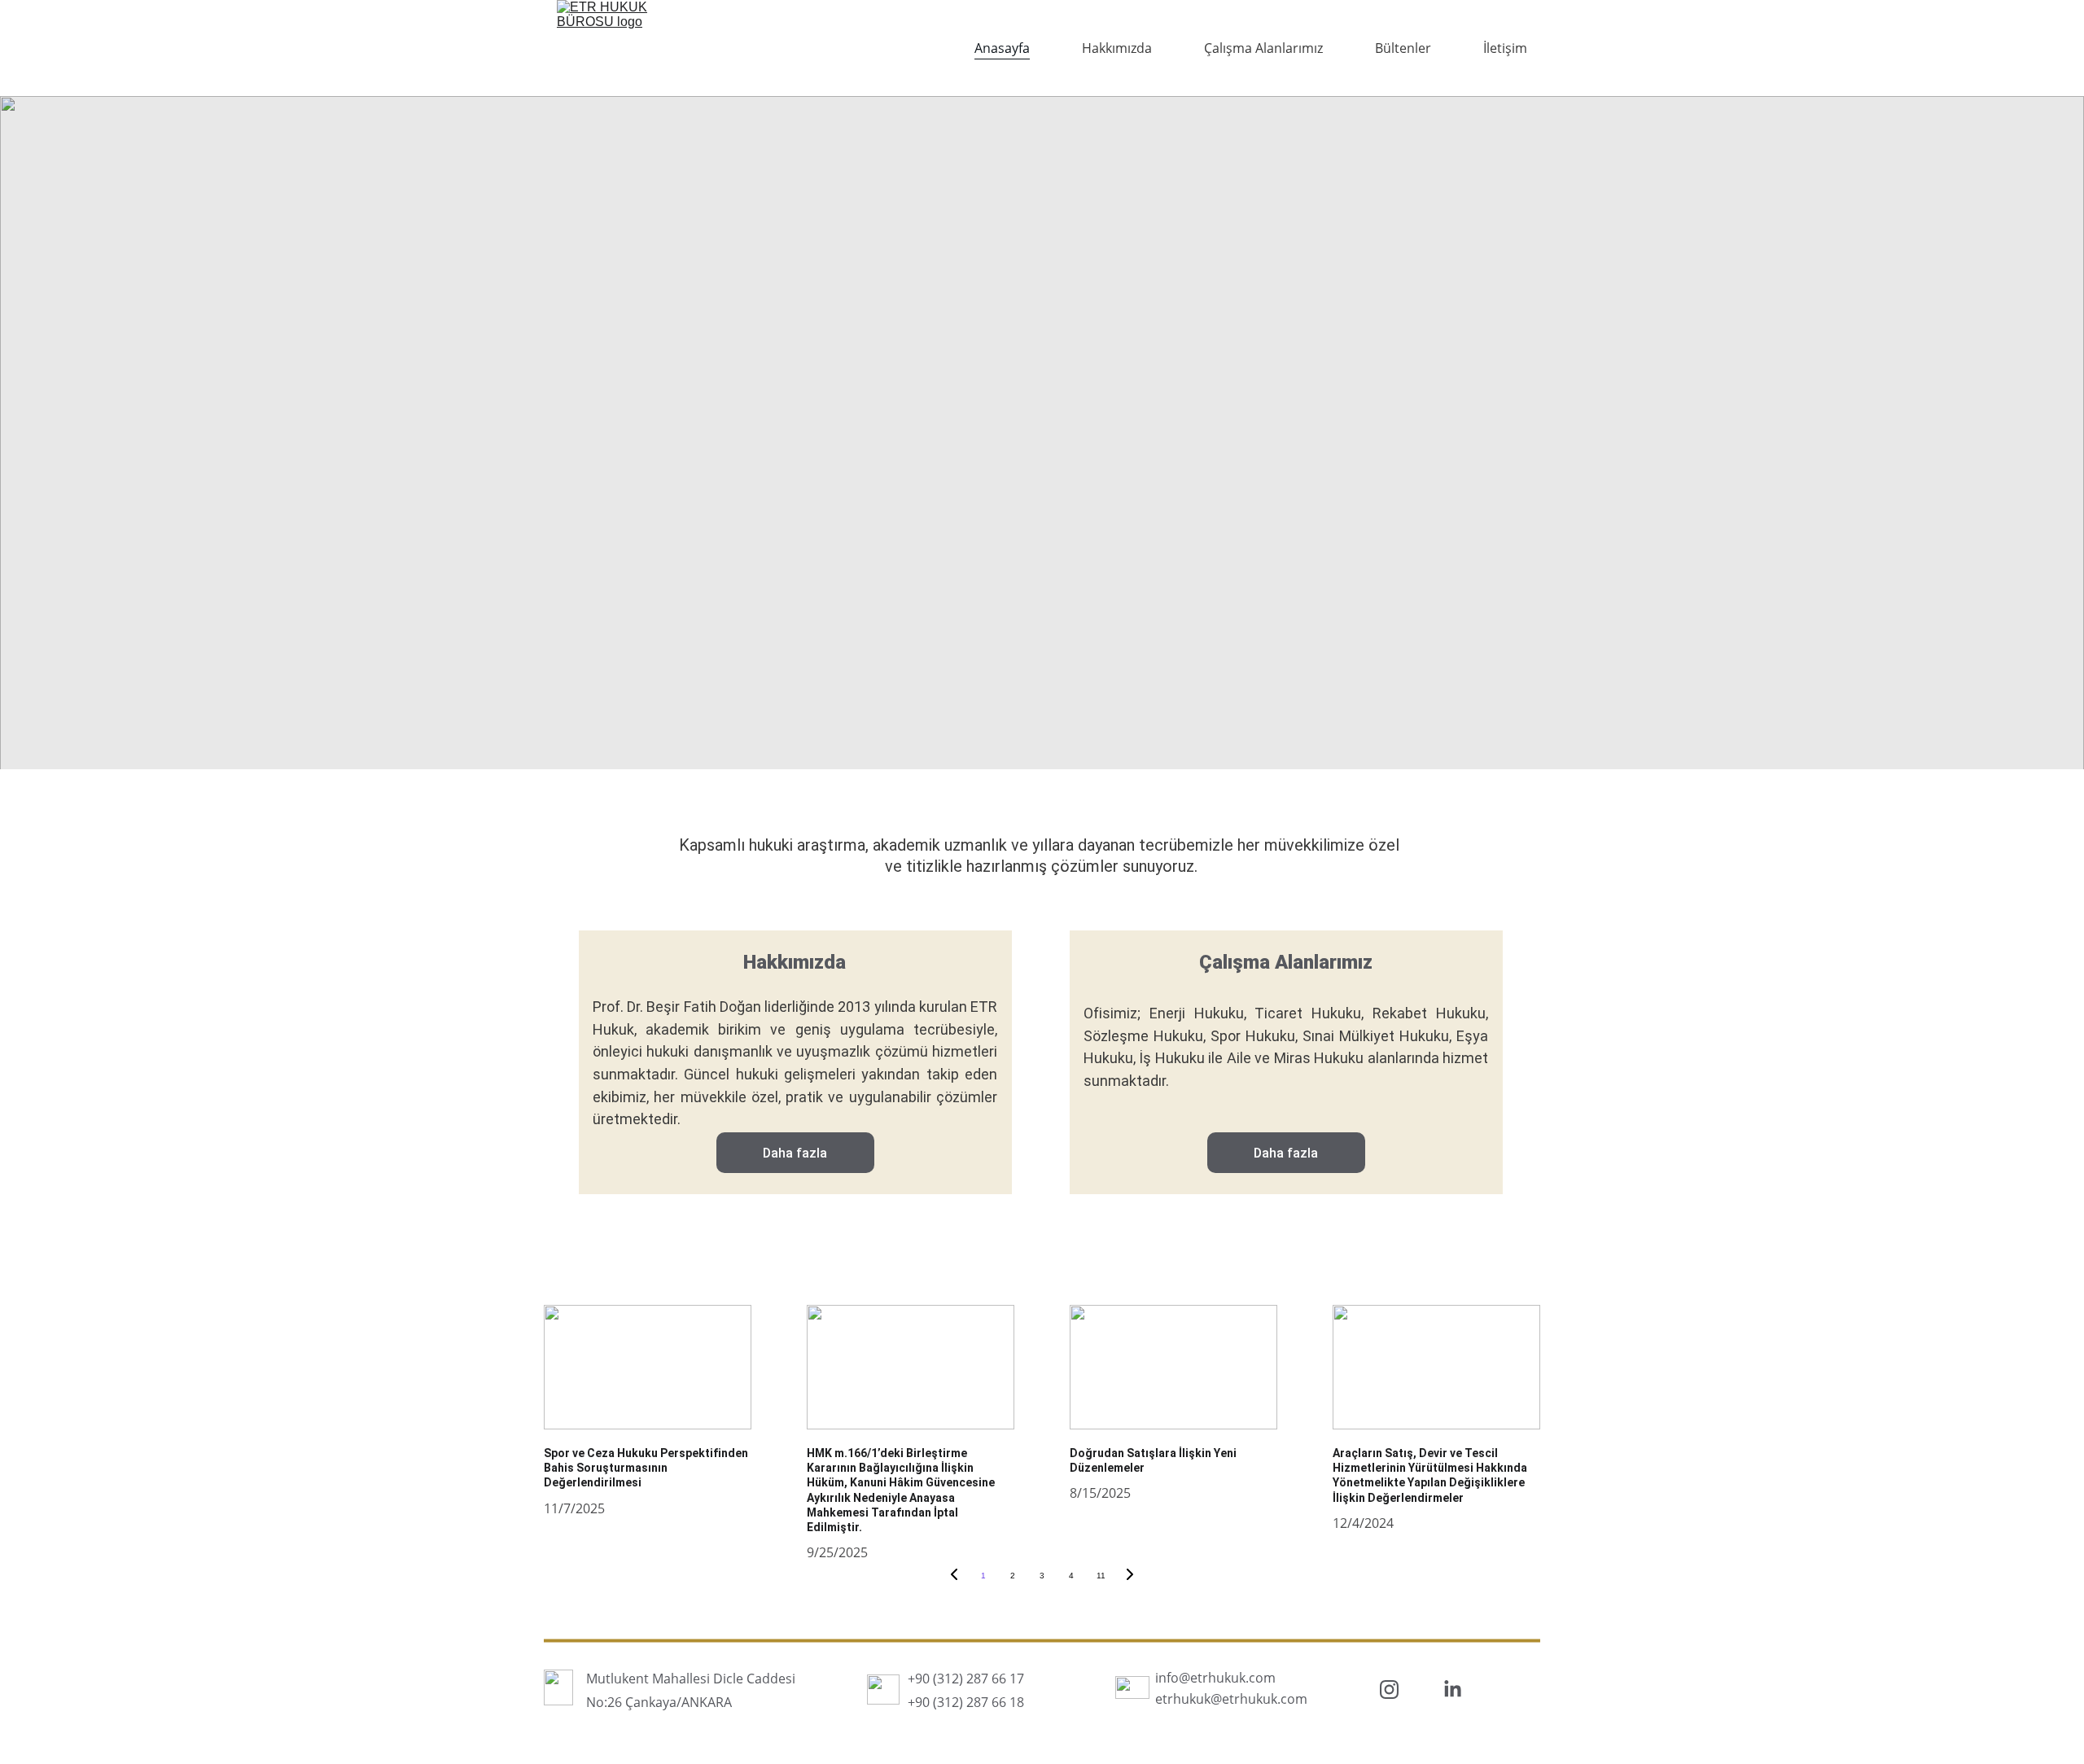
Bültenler (1403, 48)
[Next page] (1130, 1576)
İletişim (1505, 48)
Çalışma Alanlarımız (1263, 48)
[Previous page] (954, 1576)
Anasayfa (1002, 48)
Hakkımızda (1117, 48)
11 (1101, 1576)
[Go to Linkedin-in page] (1453, 1690)
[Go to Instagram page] (1389, 1690)
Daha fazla (795, 1153)
